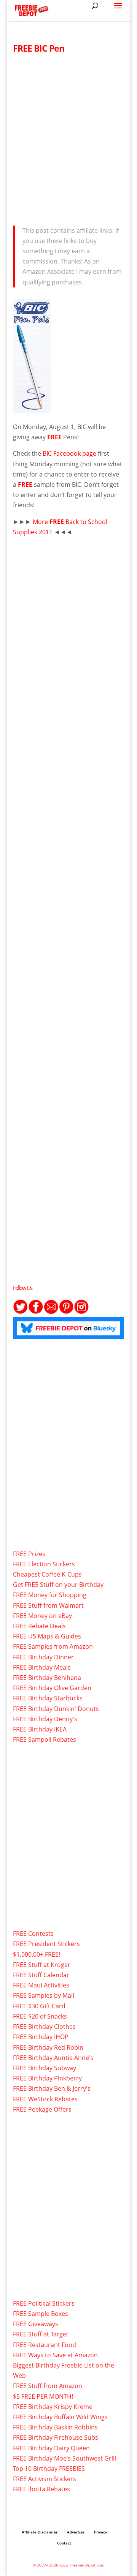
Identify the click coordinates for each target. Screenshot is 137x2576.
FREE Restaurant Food (45, 2345)
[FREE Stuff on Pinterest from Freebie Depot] (66, 1312)
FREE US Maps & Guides (47, 1636)
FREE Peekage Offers (42, 2109)
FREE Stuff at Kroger (42, 1965)
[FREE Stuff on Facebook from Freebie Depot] (36, 1312)
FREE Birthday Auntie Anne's (53, 2058)
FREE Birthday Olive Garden (52, 1688)
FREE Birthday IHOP (41, 2037)
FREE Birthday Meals (42, 1667)
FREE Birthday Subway (45, 2068)
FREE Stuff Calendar (41, 1975)
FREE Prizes (29, 1554)
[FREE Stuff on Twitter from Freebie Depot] (21, 1312)
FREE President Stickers (46, 1944)
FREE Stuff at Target (41, 2334)
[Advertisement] (68, 137)
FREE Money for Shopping (50, 1595)
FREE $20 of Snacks (40, 2016)
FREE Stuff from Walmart (48, 1605)
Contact (64, 2543)
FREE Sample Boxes (41, 2314)
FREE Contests (33, 1934)
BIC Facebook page (70, 453)
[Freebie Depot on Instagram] (81, 1312)
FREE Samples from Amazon (53, 1646)
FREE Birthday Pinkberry (47, 2078)
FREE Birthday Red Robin (48, 2047)
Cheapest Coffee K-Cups (47, 1574)
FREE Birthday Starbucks (48, 1698)
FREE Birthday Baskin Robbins (55, 2427)
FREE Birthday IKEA (40, 1729)
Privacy (100, 2532)
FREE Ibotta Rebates (41, 2489)
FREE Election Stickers (44, 1564)
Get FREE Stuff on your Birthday (58, 1585)
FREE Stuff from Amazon (48, 2386)
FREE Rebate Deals (39, 1626)
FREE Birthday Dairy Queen (51, 2448)
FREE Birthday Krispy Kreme (53, 2407)
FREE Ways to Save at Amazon (55, 2355)
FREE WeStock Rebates (45, 2099)
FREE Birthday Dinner (43, 1657)
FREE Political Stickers (44, 2303)
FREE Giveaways (36, 2324)
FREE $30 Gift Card (39, 2006)
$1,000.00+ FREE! (37, 1954)
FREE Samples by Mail (44, 1995)
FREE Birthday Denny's (45, 1719)
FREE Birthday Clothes (44, 2027)
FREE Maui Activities (41, 1985)
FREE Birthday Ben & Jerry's (52, 2088)
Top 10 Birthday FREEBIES (49, 2469)
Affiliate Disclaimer (40, 2532)
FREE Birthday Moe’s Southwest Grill (65, 2458)
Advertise (76, 2532)
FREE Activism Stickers (45, 2479)
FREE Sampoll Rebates (45, 1739)
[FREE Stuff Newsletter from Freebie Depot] (51, 1312)
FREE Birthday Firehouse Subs (56, 2437)
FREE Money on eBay (42, 1616)
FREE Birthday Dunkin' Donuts (56, 1709)
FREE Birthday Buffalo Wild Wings (60, 2417)
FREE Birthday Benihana (47, 1678)
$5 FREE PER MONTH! (43, 2396)
